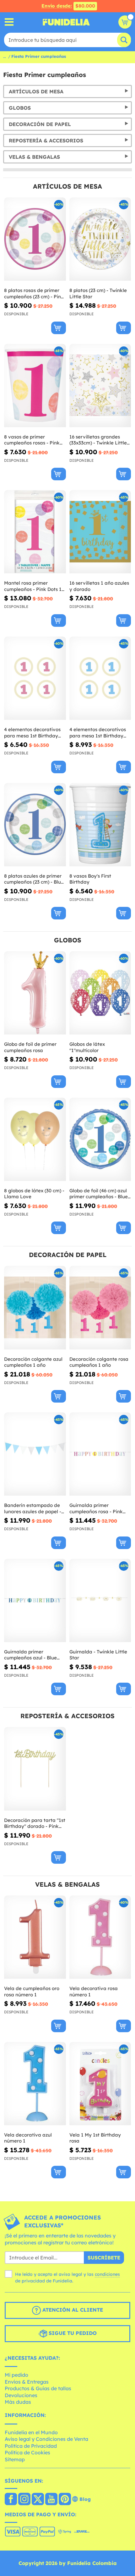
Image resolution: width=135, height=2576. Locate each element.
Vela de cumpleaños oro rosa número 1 (32, 1991)
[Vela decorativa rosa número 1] (100, 1937)
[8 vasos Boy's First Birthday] (100, 825)
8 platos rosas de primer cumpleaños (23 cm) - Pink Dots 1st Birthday (34, 293)
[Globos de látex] (100, 993)
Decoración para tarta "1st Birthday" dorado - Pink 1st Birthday (35, 1823)
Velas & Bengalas (34, 157)
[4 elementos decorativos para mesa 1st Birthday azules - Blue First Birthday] (100, 678)
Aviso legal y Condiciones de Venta (46, 2439)
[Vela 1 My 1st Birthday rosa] (100, 2084)
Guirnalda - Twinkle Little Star (98, 1655)
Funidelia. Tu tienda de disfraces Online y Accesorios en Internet (66, 22)
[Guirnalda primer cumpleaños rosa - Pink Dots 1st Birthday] (100, 1454)
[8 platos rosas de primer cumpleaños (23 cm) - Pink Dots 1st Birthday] (35, 239)
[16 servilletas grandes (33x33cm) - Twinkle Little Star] (100, 386)
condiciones (107, 2274)
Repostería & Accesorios (46, 141)
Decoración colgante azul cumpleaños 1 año (33, 1362)
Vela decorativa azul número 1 (28, 2138)
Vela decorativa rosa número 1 (94, 1991)
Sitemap (15, 2459)
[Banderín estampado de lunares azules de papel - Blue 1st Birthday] (35, 1454)
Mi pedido (16, 2375)
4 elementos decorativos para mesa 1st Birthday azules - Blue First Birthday (100, 733)
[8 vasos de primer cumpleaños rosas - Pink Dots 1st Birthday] (35, 386)
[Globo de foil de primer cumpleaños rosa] (35, 993)
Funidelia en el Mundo (31, 2432)
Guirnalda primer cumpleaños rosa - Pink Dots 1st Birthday (96, 1508)
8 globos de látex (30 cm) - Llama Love (34, 1194)
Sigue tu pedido (72, 2333)
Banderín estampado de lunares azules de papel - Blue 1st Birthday (33, 1508)
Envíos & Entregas (27, 2382)
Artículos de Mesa (36, 91)
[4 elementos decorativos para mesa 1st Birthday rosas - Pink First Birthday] (35, 678)
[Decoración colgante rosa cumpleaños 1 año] (100, 1308)
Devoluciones (21, 2395)
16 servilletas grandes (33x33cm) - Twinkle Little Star (98, 440)
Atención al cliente (72, 2310)
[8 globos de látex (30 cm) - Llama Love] (35, 1139)
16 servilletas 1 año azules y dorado (99, 586)
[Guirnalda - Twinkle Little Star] (100, 1601)
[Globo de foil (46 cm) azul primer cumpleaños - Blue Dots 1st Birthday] (100, 1139)
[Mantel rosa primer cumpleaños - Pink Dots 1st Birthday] (35, 532)
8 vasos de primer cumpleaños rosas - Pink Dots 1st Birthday (32, 440)
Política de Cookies (27, 2452)
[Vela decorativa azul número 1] (35, 2084)
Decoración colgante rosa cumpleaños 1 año (99, 1362)
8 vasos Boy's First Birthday (90, 879)
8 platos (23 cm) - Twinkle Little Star (98, 293)
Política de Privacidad (31, 2446)
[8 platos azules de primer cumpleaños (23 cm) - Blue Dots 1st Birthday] (35, 825)
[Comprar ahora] (59, 328)
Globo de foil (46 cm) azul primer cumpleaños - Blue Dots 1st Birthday (99, 1194)
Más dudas (18, 2402)
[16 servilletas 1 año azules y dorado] (100, 532)
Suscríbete (104, 2258)
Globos (20, 108)
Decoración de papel (40, 124)
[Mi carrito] (125, 22)
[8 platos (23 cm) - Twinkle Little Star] (100, 239)
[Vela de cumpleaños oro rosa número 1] (35, 1937)
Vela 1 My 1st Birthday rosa (95, 2138)
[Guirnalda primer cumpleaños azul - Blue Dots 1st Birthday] (35, 1601)
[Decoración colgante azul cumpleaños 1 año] (35, 1308)
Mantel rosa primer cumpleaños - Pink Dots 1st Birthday (35, 586)
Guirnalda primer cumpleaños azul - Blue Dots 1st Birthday (30, 1655)
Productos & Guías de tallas (38, 2388)
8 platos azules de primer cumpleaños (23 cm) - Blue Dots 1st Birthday (34, 879)
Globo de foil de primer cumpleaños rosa (30, 1047)
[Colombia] (11, 2500)
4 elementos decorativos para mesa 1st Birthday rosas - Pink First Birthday (34, 733)
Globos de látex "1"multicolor (87, 1047)
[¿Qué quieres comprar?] (9, 22)
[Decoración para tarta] (35, 1769)
